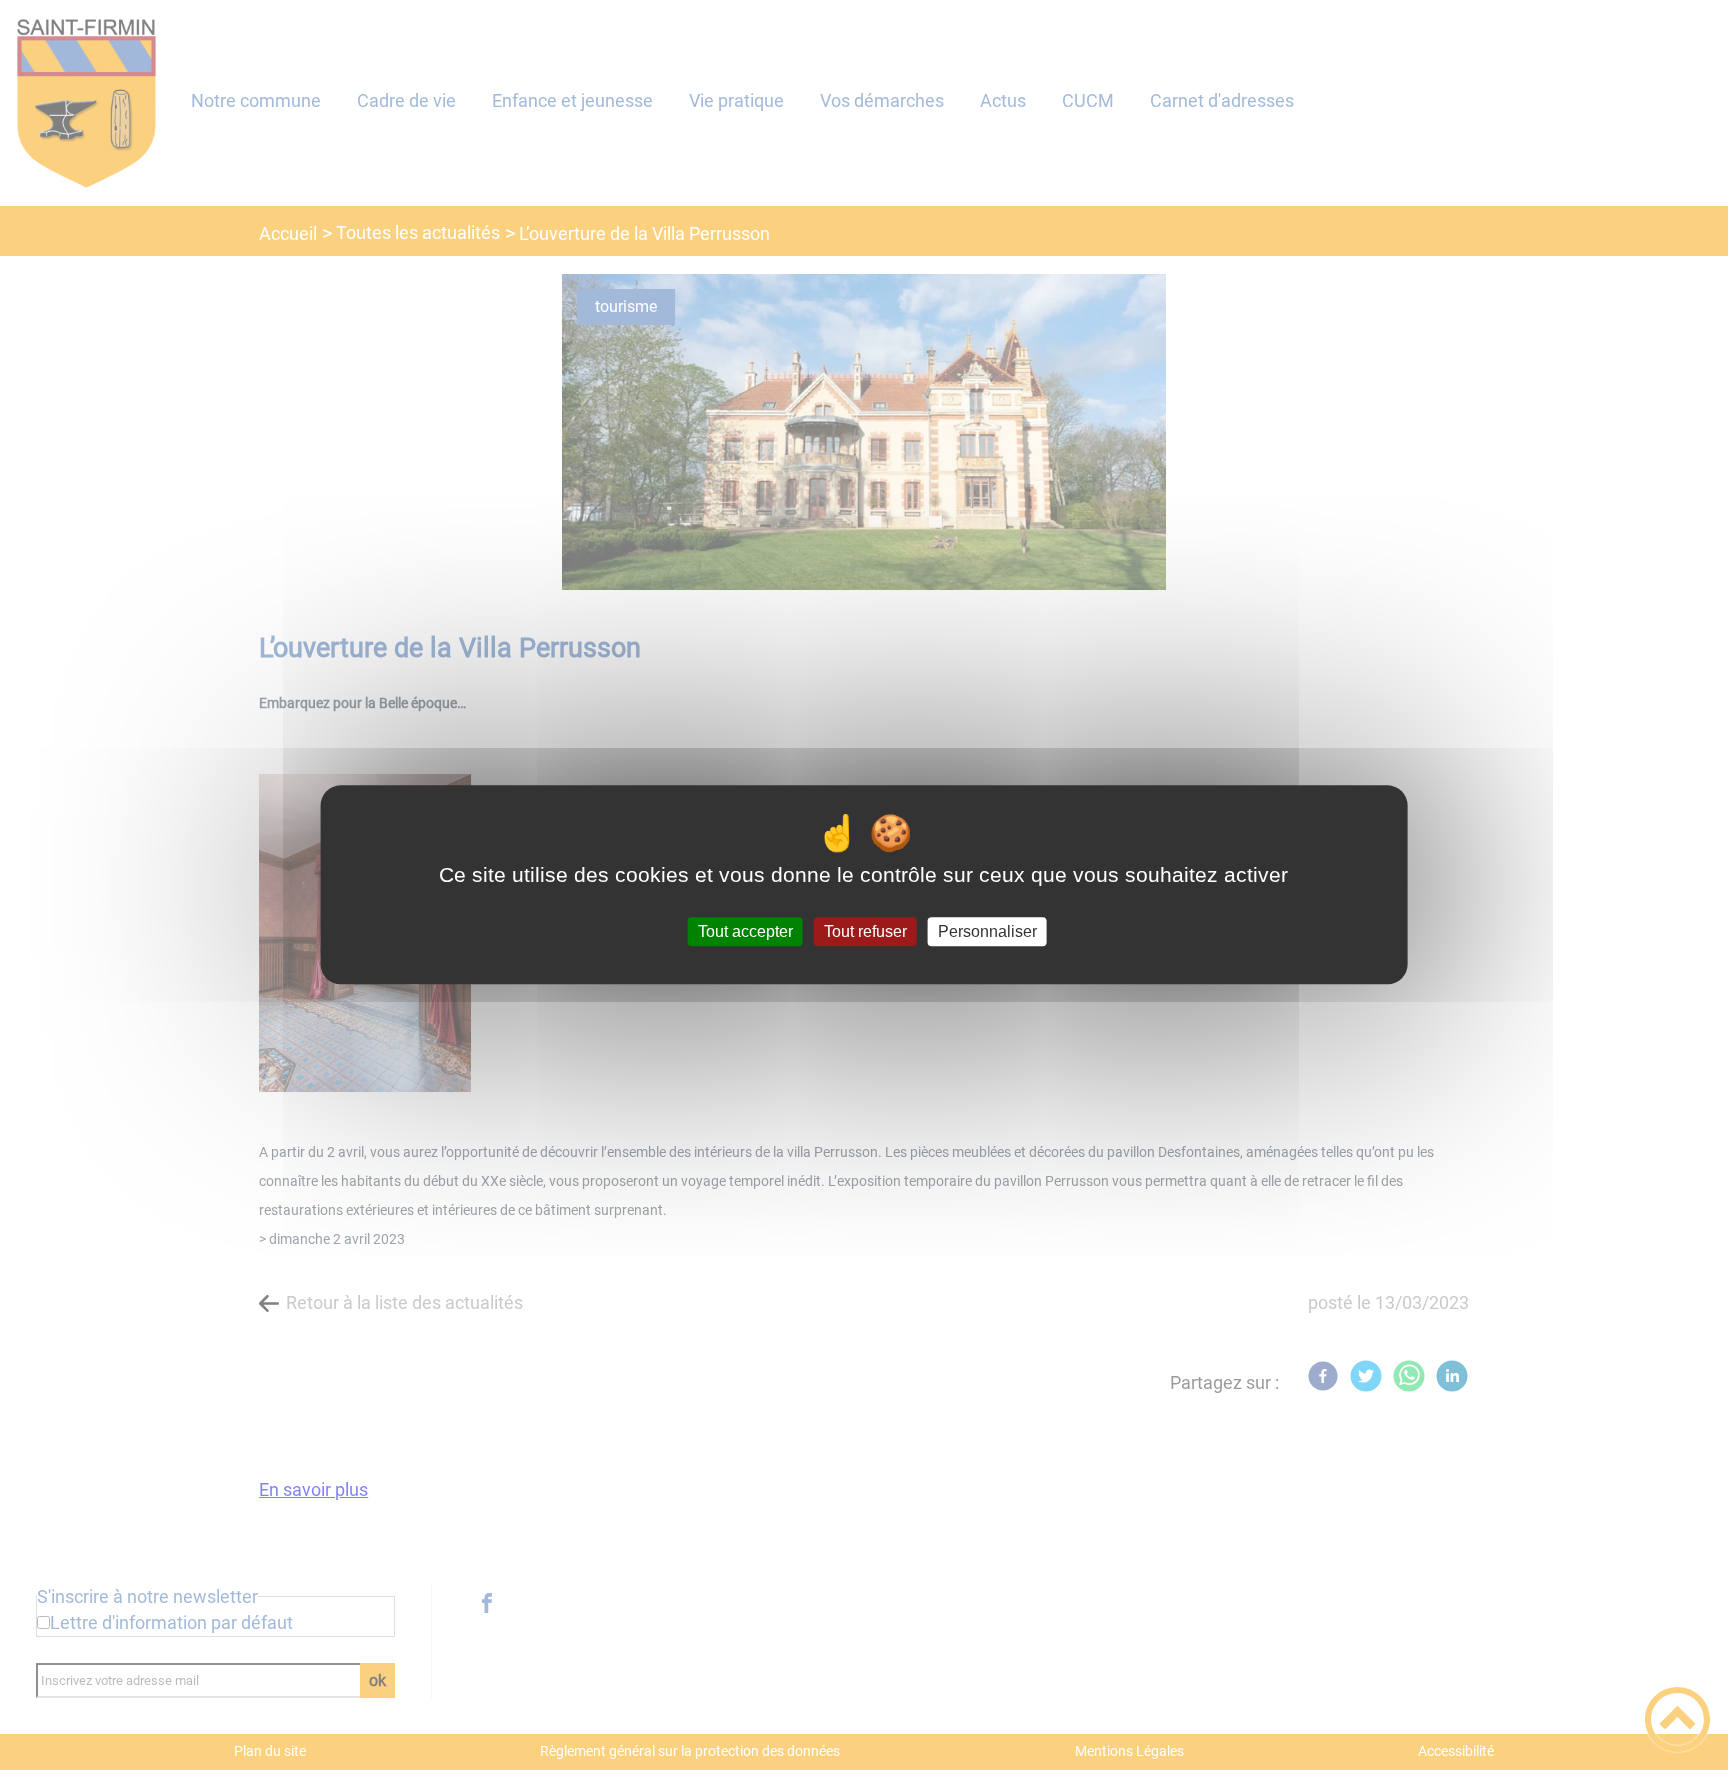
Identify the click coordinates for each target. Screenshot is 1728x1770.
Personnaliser (987, 931)
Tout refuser (865, 931)
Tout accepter (745, 931)
